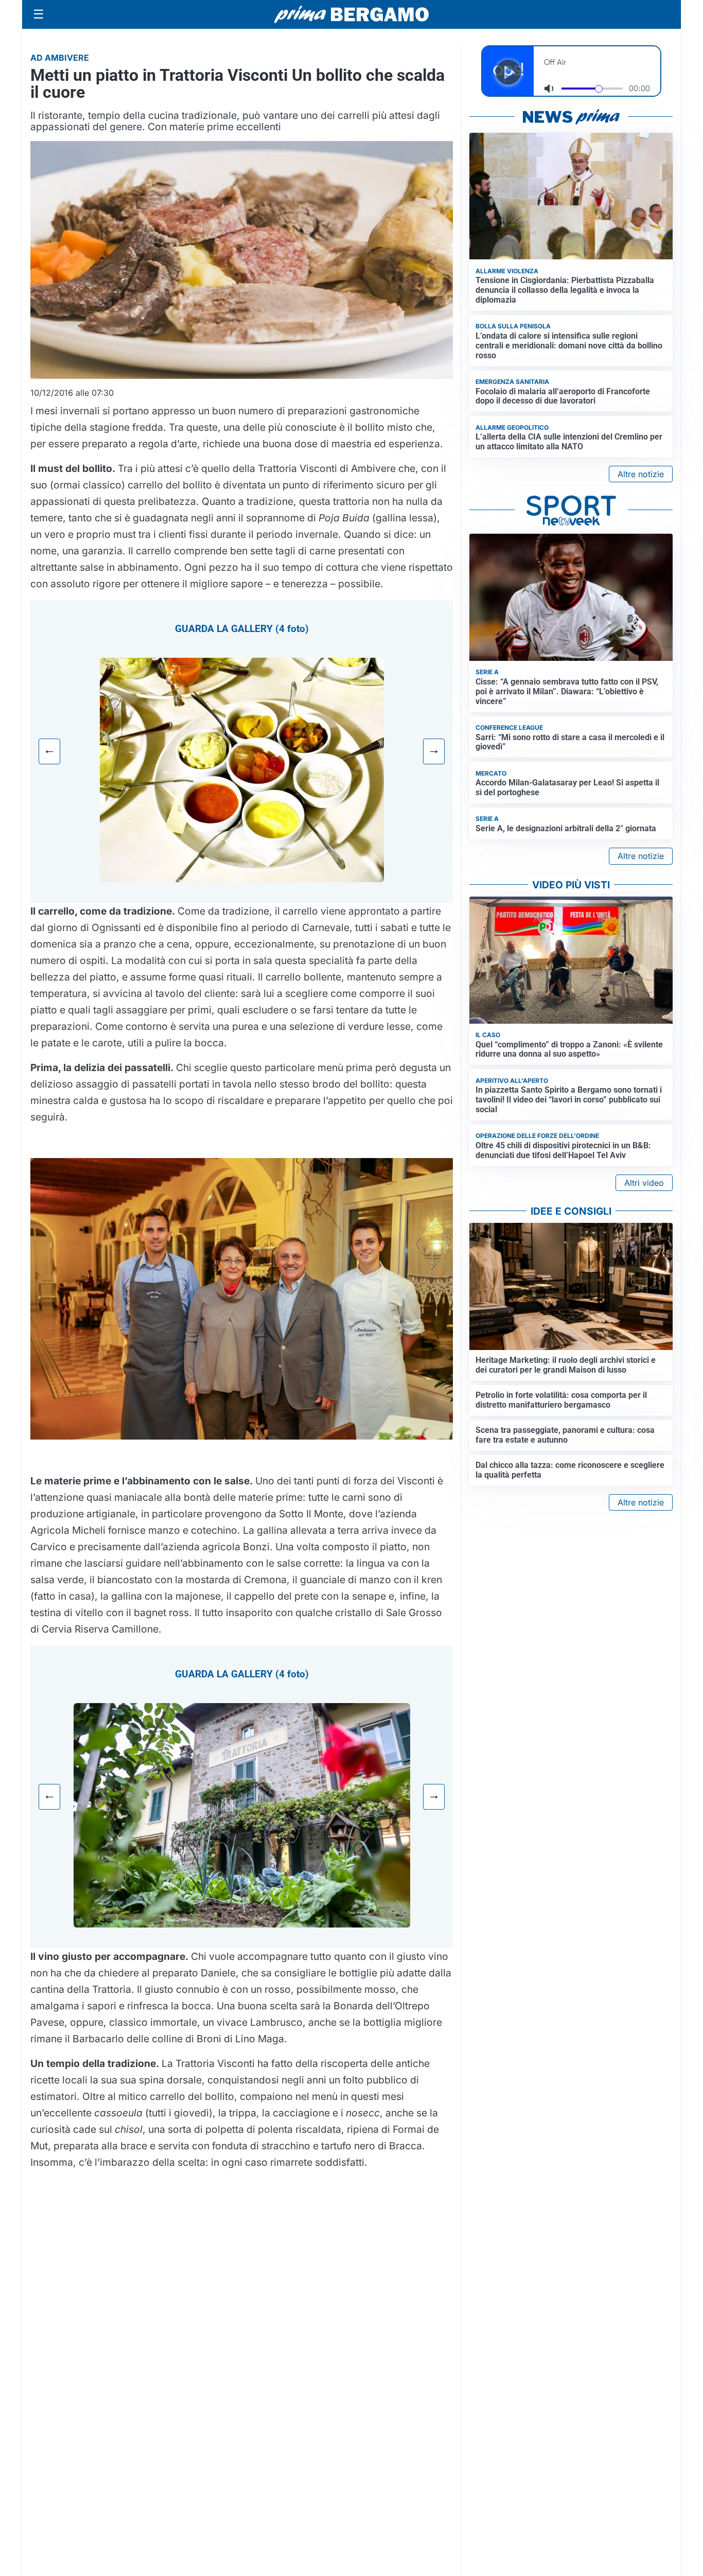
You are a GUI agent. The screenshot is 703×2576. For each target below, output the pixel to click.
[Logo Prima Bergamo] (351, 15)
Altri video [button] (644, 1183)
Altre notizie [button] (641, 474)
